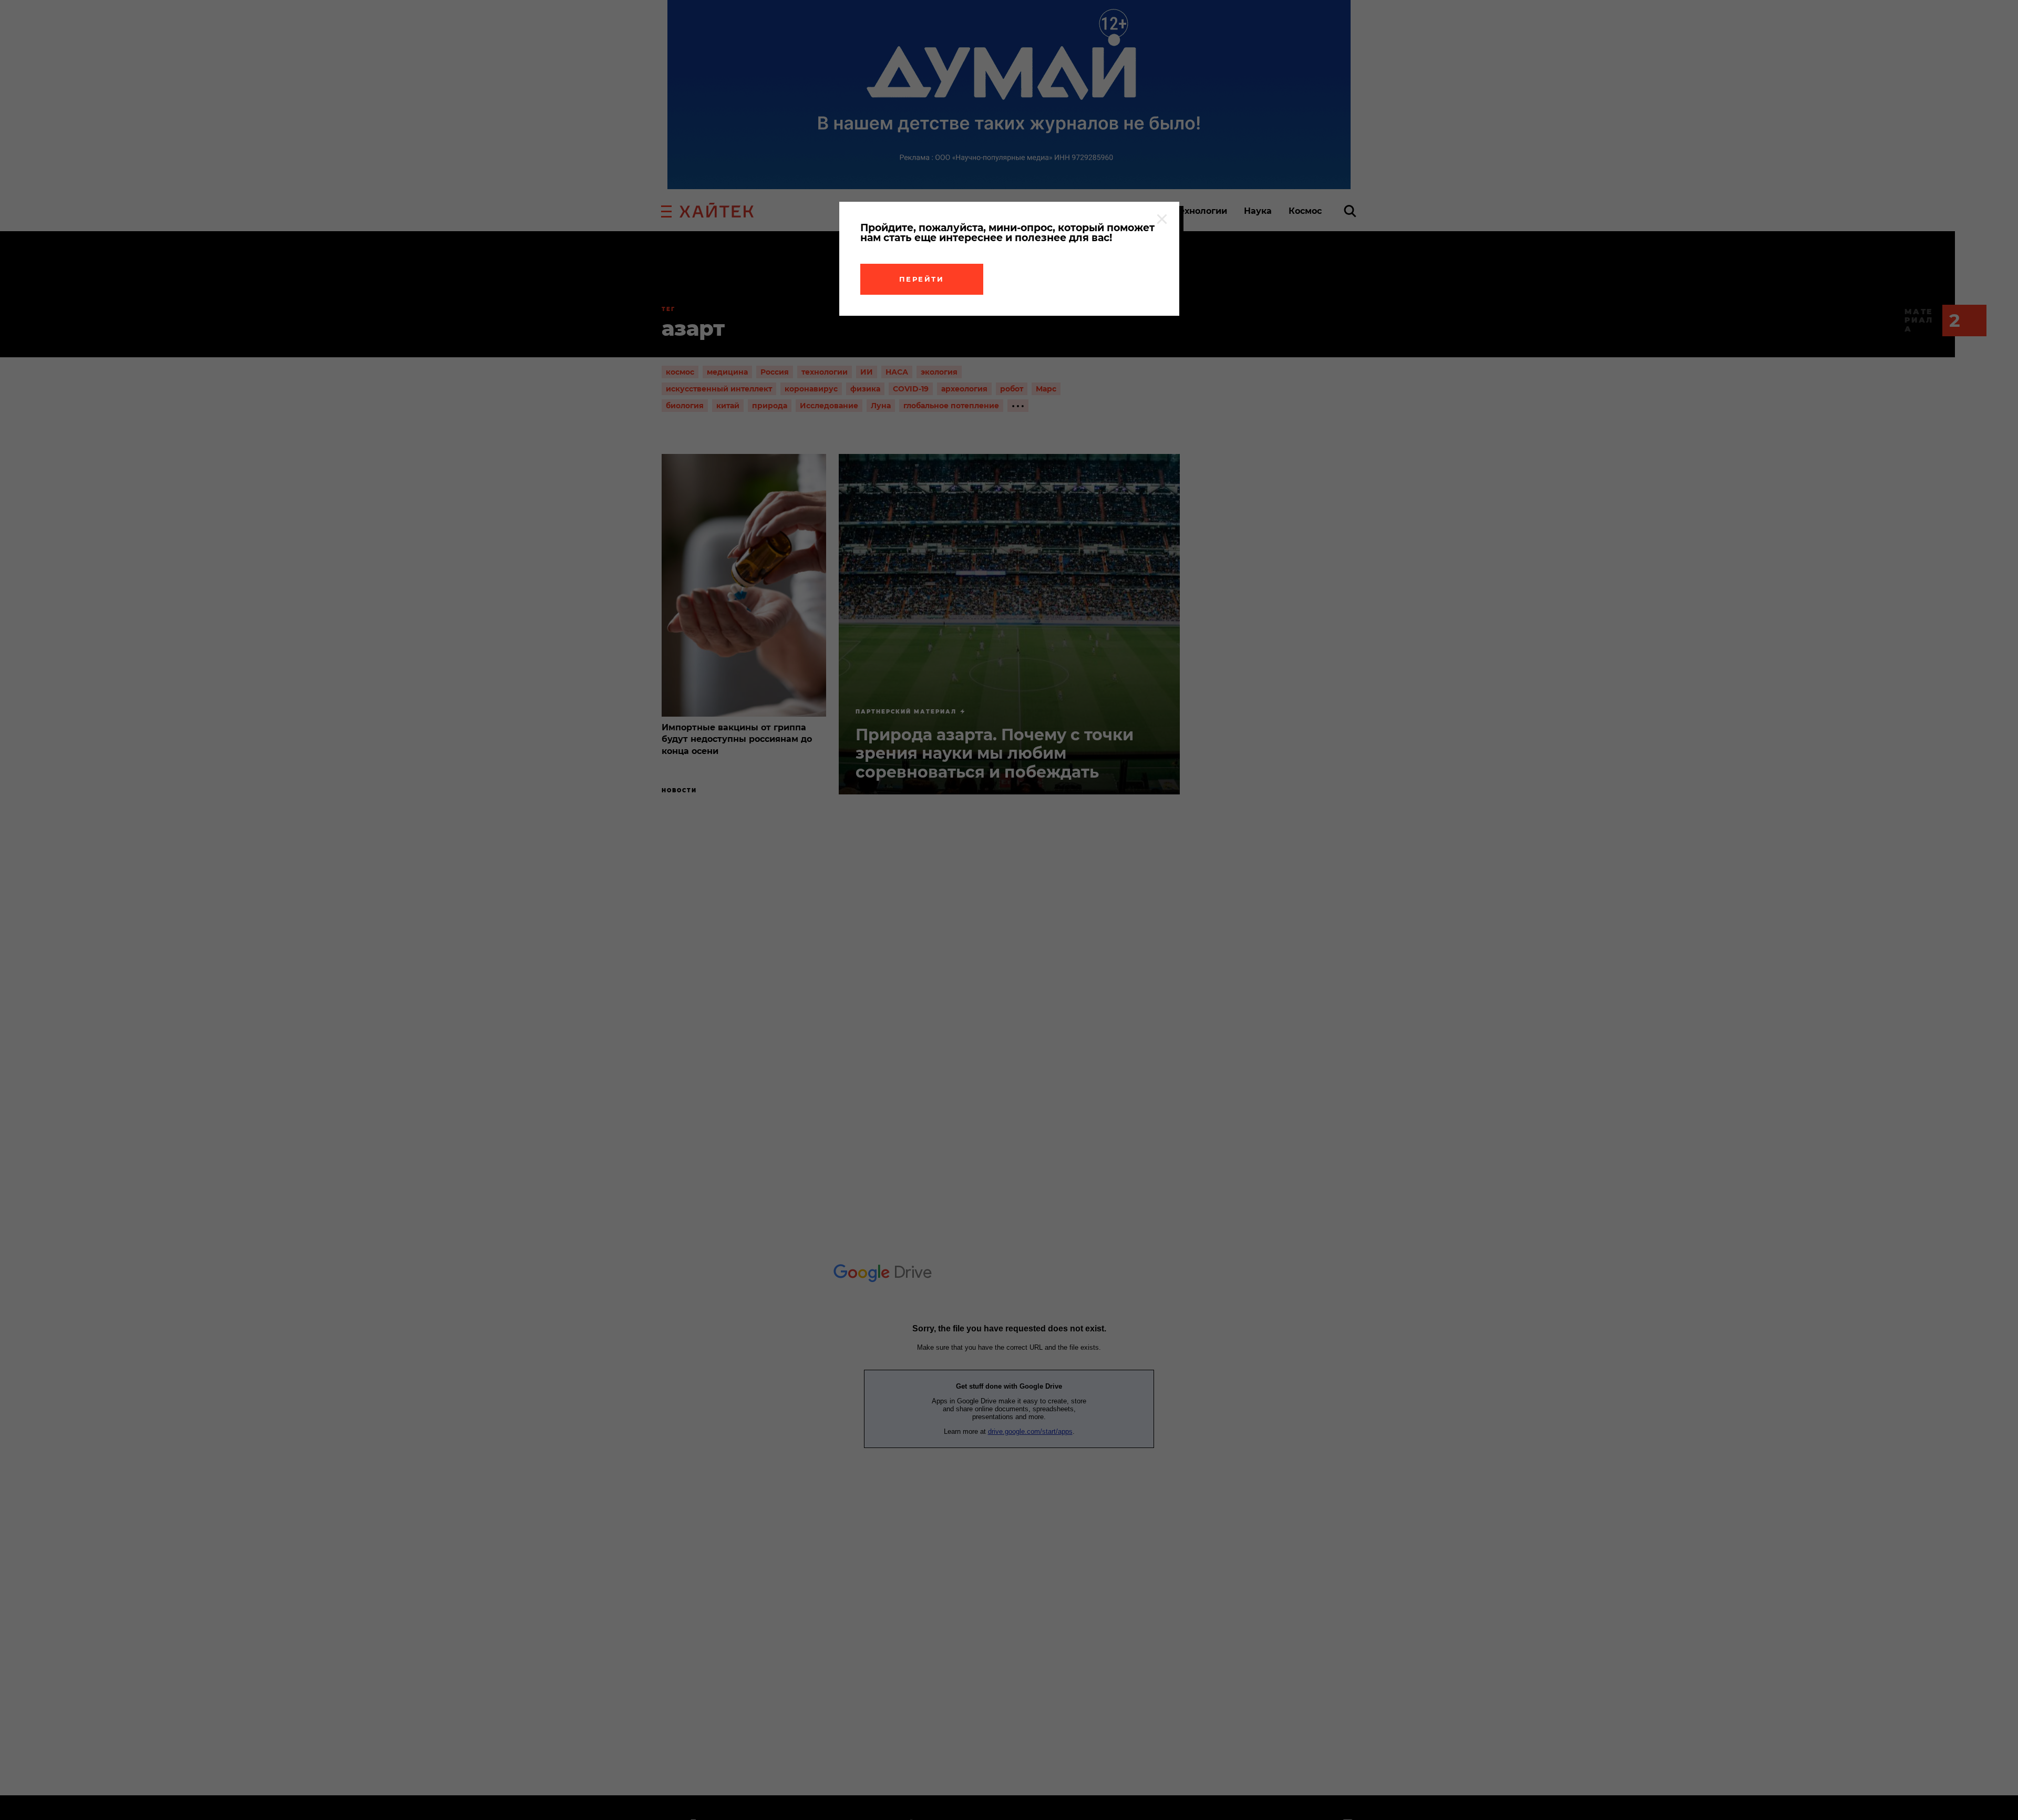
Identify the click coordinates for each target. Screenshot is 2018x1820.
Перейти (922, 279)
